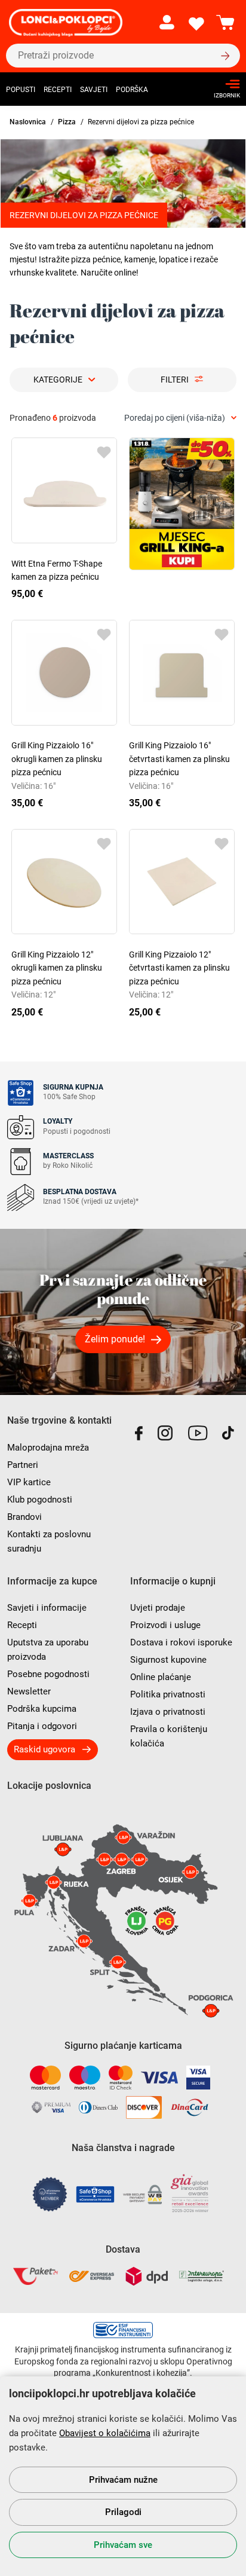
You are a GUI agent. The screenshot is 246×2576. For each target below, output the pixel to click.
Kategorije (58, 380)
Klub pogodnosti (40, 1500)
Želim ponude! (115, 1339)
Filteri (175, 380)
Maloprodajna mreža (48, 1448)
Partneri (23, 1465)
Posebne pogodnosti (48, 1674)
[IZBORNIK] (224, 84)
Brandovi (24, 1517)
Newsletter (29, 1691)
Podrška (132, 90)
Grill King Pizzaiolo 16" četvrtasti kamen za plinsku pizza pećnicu (179, 759)
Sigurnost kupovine (168, 1660)
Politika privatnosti (168, 1694)
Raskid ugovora (44, 1749)
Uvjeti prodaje (158, 1608)
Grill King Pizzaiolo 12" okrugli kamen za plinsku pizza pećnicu (57, 968)
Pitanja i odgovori (42, 1726)
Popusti (21, 90)
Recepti (58, 90)
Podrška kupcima (42, 1709)
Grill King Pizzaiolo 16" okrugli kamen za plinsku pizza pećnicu (57, 759)
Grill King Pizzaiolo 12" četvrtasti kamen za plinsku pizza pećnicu (179, 968)
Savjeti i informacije (47, 1608)
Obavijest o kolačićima (105, 2433)
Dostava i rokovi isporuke (181, 1642)
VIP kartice (29, 1482)
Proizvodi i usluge (165, 1625)
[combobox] (180, 418)
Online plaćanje (161, 1677)
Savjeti (94, 90)
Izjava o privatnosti (168, 1712)
